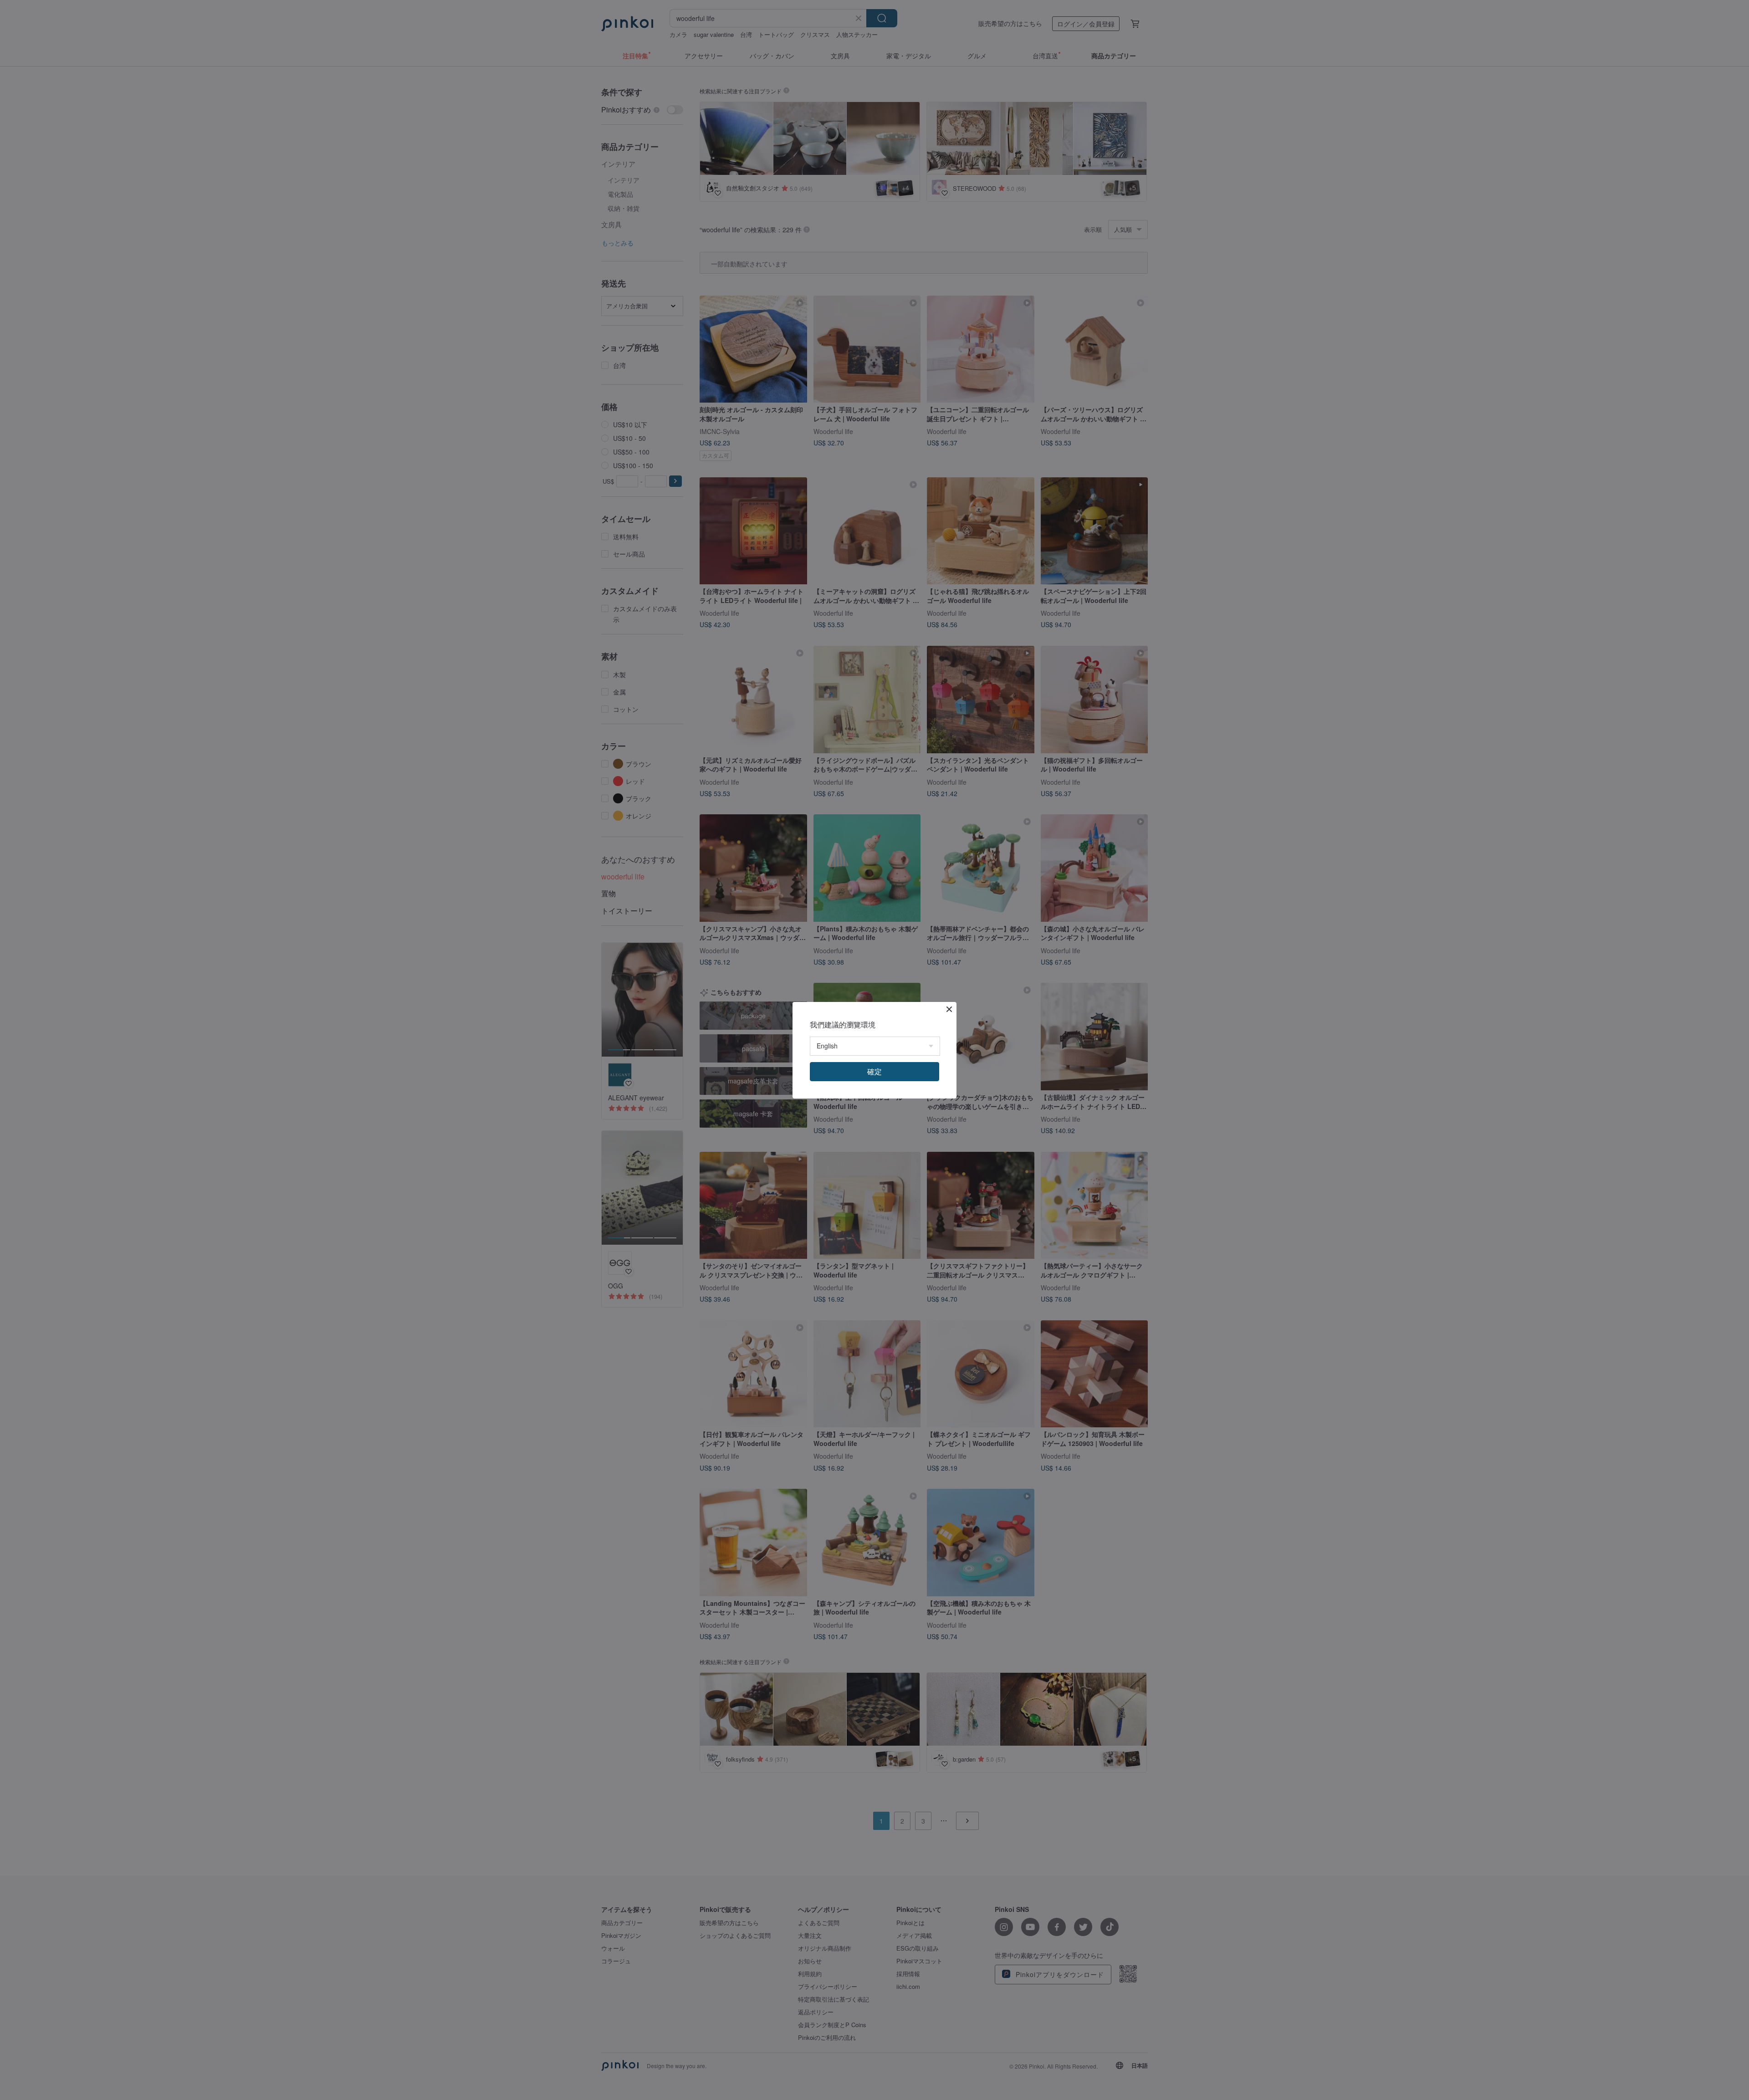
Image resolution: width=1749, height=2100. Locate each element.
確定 (874, 1071)
